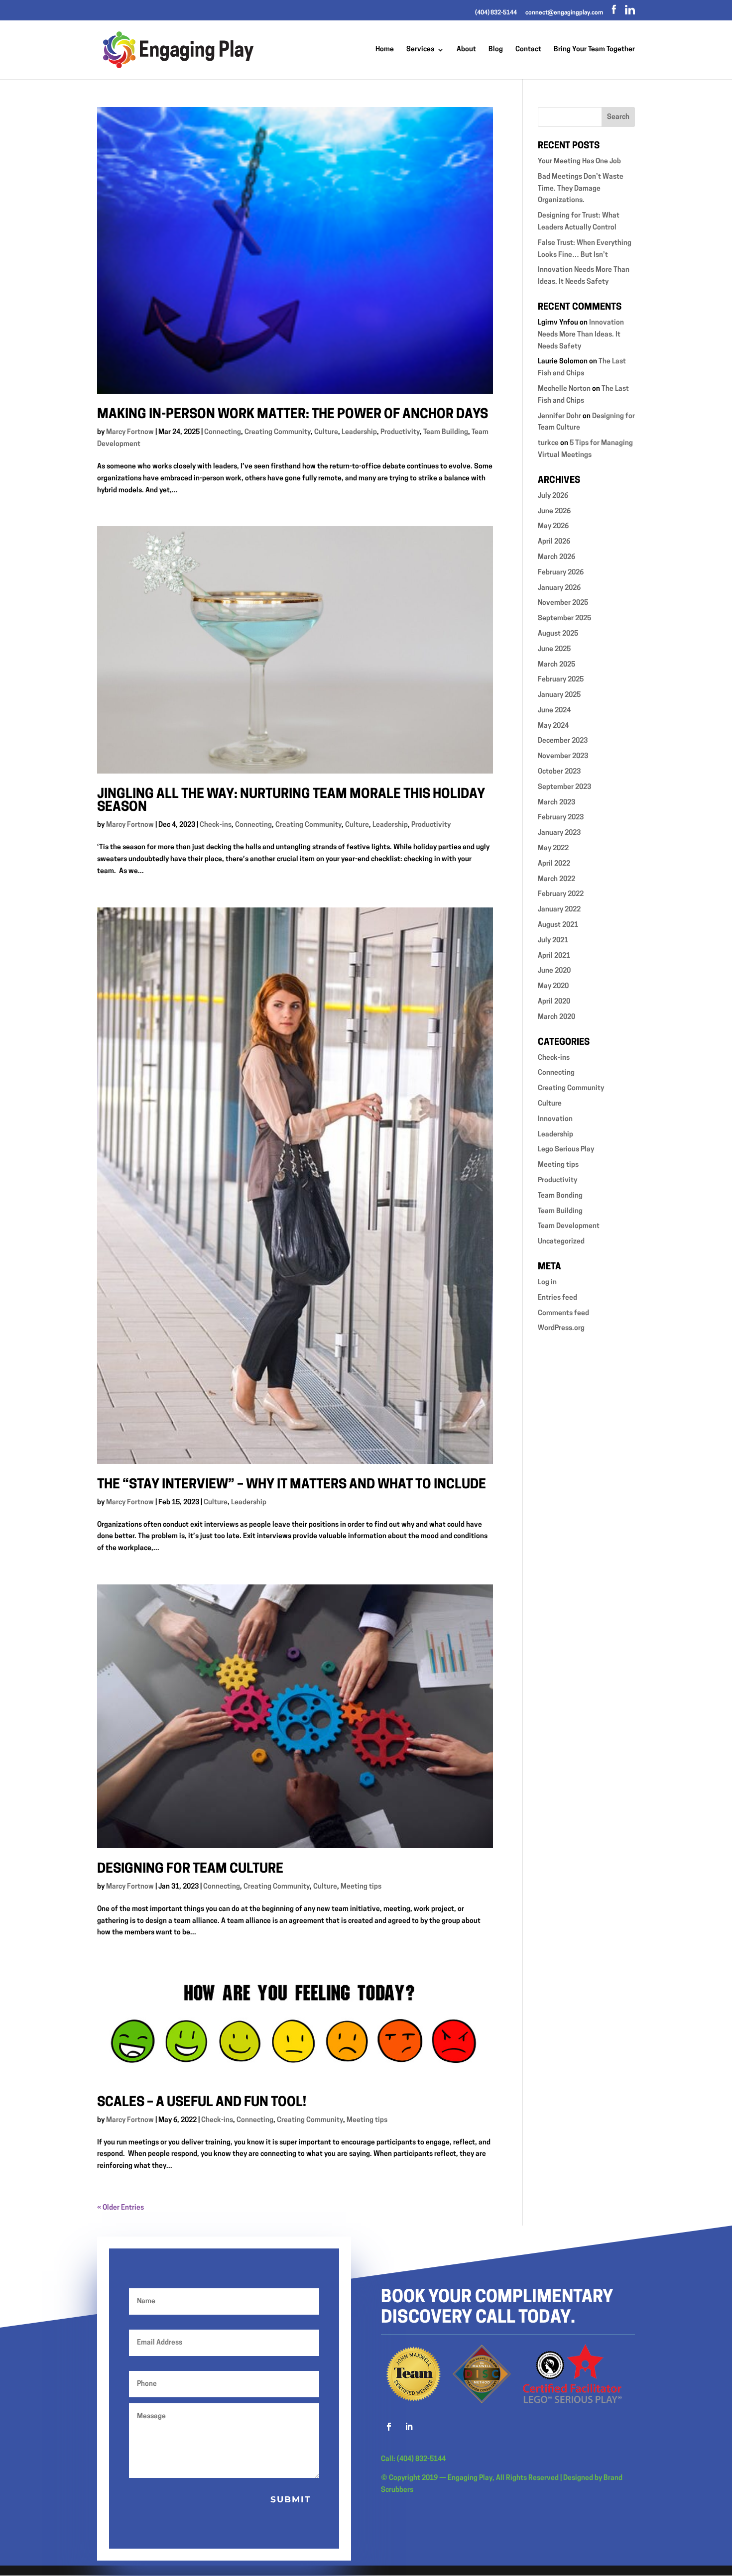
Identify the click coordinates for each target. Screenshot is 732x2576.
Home (385, 50)
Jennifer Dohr (559, 416)
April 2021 (554, 956)
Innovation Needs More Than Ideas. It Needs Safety (581, 335)
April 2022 (554, 864)
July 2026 (553, 496)
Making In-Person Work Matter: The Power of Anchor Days (293, 415)
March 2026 (556, 557)
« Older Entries (121, 2208)
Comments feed (563, 1313)
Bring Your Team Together (594, 50)
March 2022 (556, 879)
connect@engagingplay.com (564, 13)
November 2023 (563, 756)
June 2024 (554, 711)
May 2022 (553, 848)
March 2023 (556, 803)
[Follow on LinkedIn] (409, 2427)
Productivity (400, 432)
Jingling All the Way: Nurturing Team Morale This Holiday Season (291, 801)
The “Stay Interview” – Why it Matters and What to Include (292, 1485)
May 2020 (553, 986)
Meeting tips (361, 1887)
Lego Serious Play (566, 1150)
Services (420, 50)
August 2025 (558, 634)
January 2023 (559, 833)
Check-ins (216, 825)
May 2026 (553, 526)
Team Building (446, 432)
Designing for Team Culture (190, 1869)
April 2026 (554, 542)
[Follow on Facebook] (389, 2427)
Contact (528, 50)
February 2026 (561, 573)
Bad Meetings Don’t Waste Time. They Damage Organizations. (581, 189)
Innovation (555, 1119)
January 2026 (559, 588)
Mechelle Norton (564, 389)
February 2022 (561, 894)
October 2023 (559, 772)
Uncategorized (561, 1242)
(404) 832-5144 (496, 13)
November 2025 (563, 603)
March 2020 (556, 1017)
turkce (548, 443)
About (466, 50)
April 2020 (554, 1002)
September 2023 (564, 787)
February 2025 (561, 680)
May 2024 (553, 726)
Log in (547, 1283)
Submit (291, 2499)
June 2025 (554, 649)
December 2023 (563, 741)
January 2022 (559, 910)
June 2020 (554, 971)
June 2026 (554, 511)
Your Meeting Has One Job (579, 162)
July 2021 (553, 941)
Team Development (569, 1226)
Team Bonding (560, 1196)
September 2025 (564, 618)
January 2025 (559, 695)
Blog (496, 50)
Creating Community (278, 432)
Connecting (223, 432)
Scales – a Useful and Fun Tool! (202, 2103)
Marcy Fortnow (130, 432)
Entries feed (557, 1298)
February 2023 (561, 818)
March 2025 (556, 665)
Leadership (359, 432)
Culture (326, 432)
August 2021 (558, 925)
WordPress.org (561, 1328)
